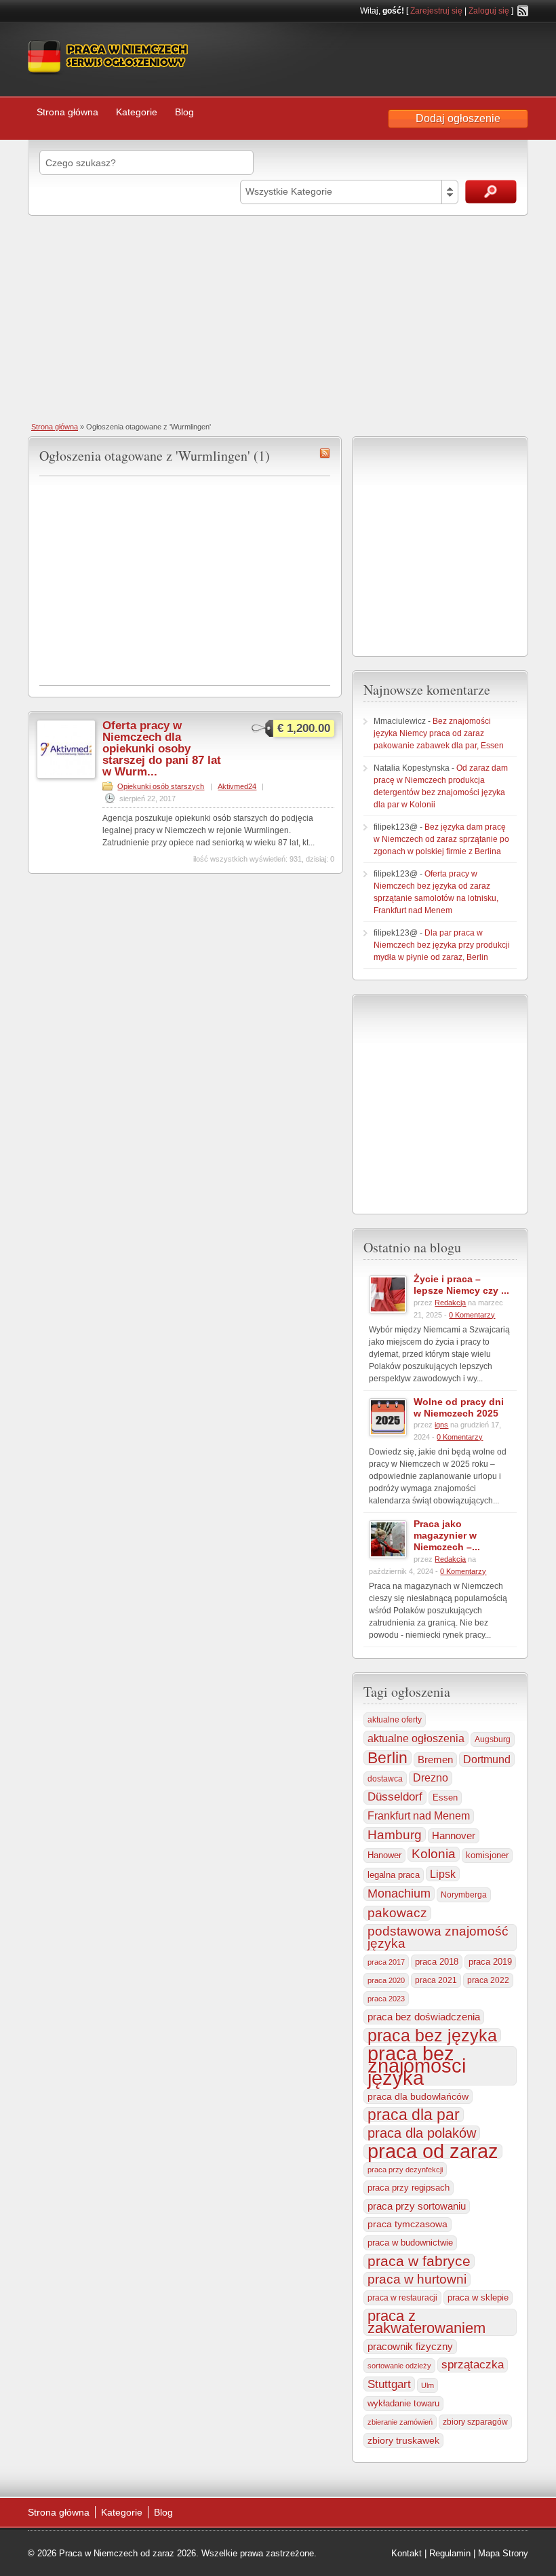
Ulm (428, 2385)
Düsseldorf (395, 1797)
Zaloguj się (489, 11)
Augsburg (493, 1739)
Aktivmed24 (237, 786)
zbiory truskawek (403, 2440)
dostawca (385, 1779)
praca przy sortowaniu (417, 2206)
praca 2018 (437, 1962)
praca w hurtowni (417, 2279)
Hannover (454, 1835)
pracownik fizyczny (410, 2347)
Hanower (384, 1856)
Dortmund (487, 1759)
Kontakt (406, 2553)
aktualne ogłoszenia (416, 1738)
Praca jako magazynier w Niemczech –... (447, 1535)
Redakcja (450, 1303)
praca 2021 (436, 1980)
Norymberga (464, 1895)
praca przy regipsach (409, 2188)
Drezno (431, 1778)
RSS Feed (523, 11)
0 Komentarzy (472, 1315)
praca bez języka (432, 2035)
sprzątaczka (473, 2365)
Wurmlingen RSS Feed (325, 453)
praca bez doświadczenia (424, 2017)
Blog (184, 112)
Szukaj (491, 192)
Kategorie (137, 112)
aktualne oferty (395, 1720)
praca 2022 (488, 1980)
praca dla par (414, 2115)
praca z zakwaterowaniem (426, 2322)
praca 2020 (386, 1980)
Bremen (435, 1760)
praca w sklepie (478, 2298)
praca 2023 (386, 1999)
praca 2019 (490, 1962)
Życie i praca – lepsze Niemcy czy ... (461, 1285)
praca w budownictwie (410, 2243)
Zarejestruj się (436, 11)
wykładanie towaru (403, 2404)
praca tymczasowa (408, 2224)
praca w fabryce (419, 2261)
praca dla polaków (422, 2133)
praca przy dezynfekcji (405, 2170)
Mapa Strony (503, 2553)
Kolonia (434, 1854)
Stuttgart (389, 2384)
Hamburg (395, 1834)
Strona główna (67, 112)
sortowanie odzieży (399, 2366)
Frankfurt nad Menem (419, 1816)
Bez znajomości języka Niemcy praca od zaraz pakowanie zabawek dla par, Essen (439, 733)
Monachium (399, 1893)
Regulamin (450, 2553)
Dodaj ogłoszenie (458, 118)
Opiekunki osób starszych (161, 786)
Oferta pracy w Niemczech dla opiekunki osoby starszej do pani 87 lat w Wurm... (162, 749)
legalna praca (394, 1875)
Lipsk (443, 1874)
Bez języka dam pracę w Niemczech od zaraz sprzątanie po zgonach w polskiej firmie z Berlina (441, 839)
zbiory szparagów (475, 2422)
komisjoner (487, 1855)
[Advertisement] (278, 318)
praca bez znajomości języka (417, 2066)
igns (441, 1425)
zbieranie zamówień (400, 2422)
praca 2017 (386, 1962)
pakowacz (397, 1913)
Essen (445, 1798)
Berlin (388, 1758)
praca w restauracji (402, 2298)
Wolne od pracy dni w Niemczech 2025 (459, 1407)
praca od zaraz (433, 2151)
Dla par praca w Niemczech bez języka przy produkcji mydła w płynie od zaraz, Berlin (442, 945)
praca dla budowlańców (418, 2096)
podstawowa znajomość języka (438, 1937)
